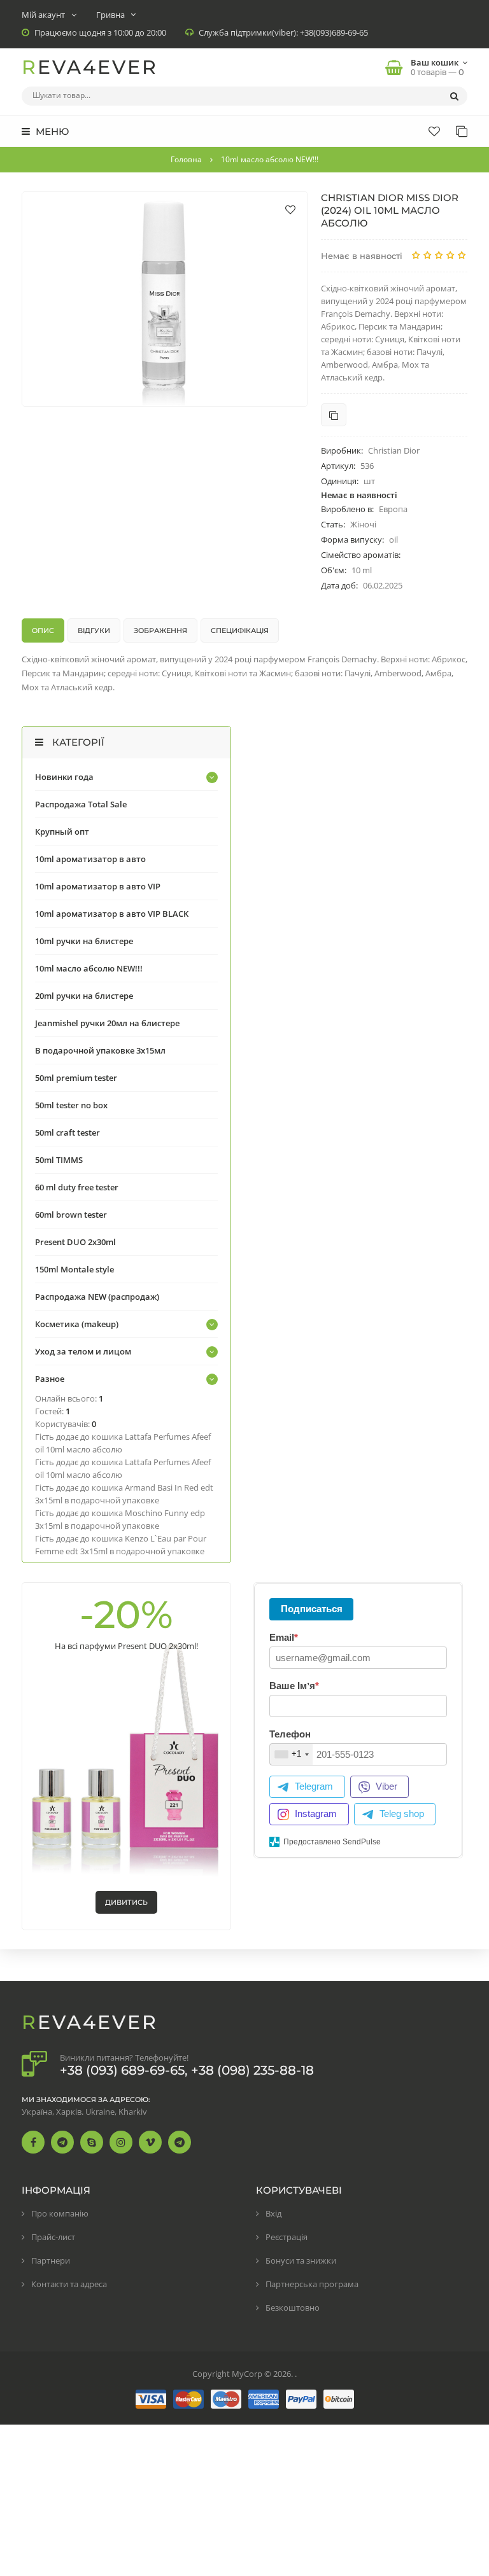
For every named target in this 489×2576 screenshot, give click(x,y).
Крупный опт (62, 832)
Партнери (51, 2260)
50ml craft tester (67, 1132)
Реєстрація (287, 2237)
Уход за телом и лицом (83, 1351)
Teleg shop (402, 1814)
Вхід (273, 2213)
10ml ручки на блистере (84, 941)
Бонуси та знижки (301, 2260)
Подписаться (312, 1609)
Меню (51, 131)
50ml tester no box (71, 1105)
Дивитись (126, 1902)
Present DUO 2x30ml (75, 1242)
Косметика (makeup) (77, 1324)
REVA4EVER (90, 67)
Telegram (314, 1786)
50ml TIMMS (59, 1160)
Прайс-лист (53, 2237)
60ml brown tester (71, 1215)
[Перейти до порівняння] (334, 415)
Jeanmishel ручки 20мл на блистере (107, 1023)
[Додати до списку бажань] (290, 209)
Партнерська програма (312, 2284)
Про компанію (60, 2213)
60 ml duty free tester (77, 1187)
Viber (386, 1786)
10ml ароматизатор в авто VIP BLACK (112, 914)
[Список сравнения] (462, 131)
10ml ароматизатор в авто (90, 859)
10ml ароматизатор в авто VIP (98, 886)
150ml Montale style (74, 1269)
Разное (50, 1379)
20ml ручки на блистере (84, 996)
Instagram (316, 1814)
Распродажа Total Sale (81, 804)
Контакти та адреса (69, 2284)
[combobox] (291, 1754)
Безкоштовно (293, 2308)
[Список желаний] (434, 131)
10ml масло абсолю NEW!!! (89, 968)
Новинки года (64, 777)
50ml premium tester (76, 1078)
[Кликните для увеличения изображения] (165, 299)
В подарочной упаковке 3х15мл (100, 1050)
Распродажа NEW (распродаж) (97, 1297)
